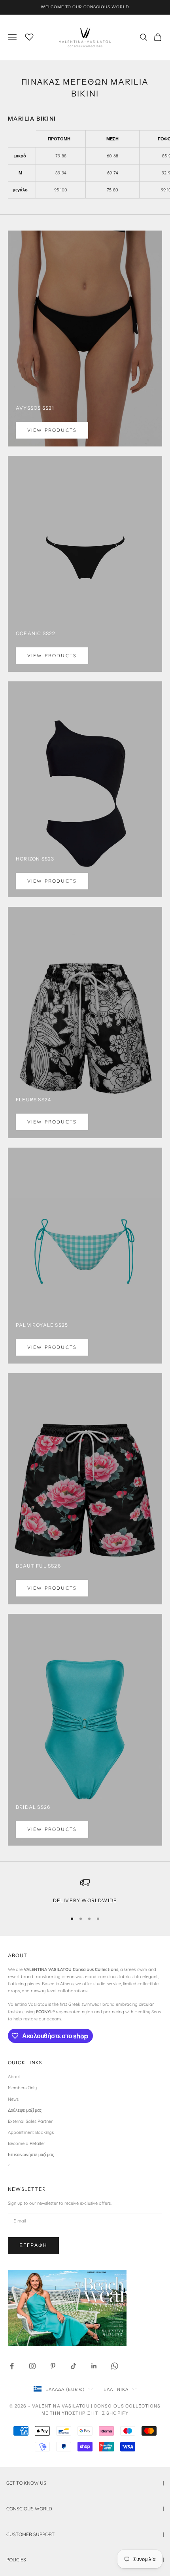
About (14, 2077)
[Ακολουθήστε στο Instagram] (32, 2366)
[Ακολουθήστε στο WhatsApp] (115, 2366)
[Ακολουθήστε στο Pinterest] (53, 2366)
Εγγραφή (33, 2245)
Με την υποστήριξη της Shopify (85, 2413)
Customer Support (85, 2534)
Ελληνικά (116, 2389)
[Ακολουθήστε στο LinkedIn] (94, 2366)
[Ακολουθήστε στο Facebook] (12, 2366)
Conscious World (85, 2509)
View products (52, 430)
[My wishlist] (29, 36)
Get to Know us (85, 2483)
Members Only (22, 2088)
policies (85, 2560)
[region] (85, 1891)
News (13, 2099)
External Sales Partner (30, 2121)
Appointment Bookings (31, 2132)
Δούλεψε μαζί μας (25, 2110)
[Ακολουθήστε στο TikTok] (74, 2366)
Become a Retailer (26, 2143)
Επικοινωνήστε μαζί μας (31, 2154)
